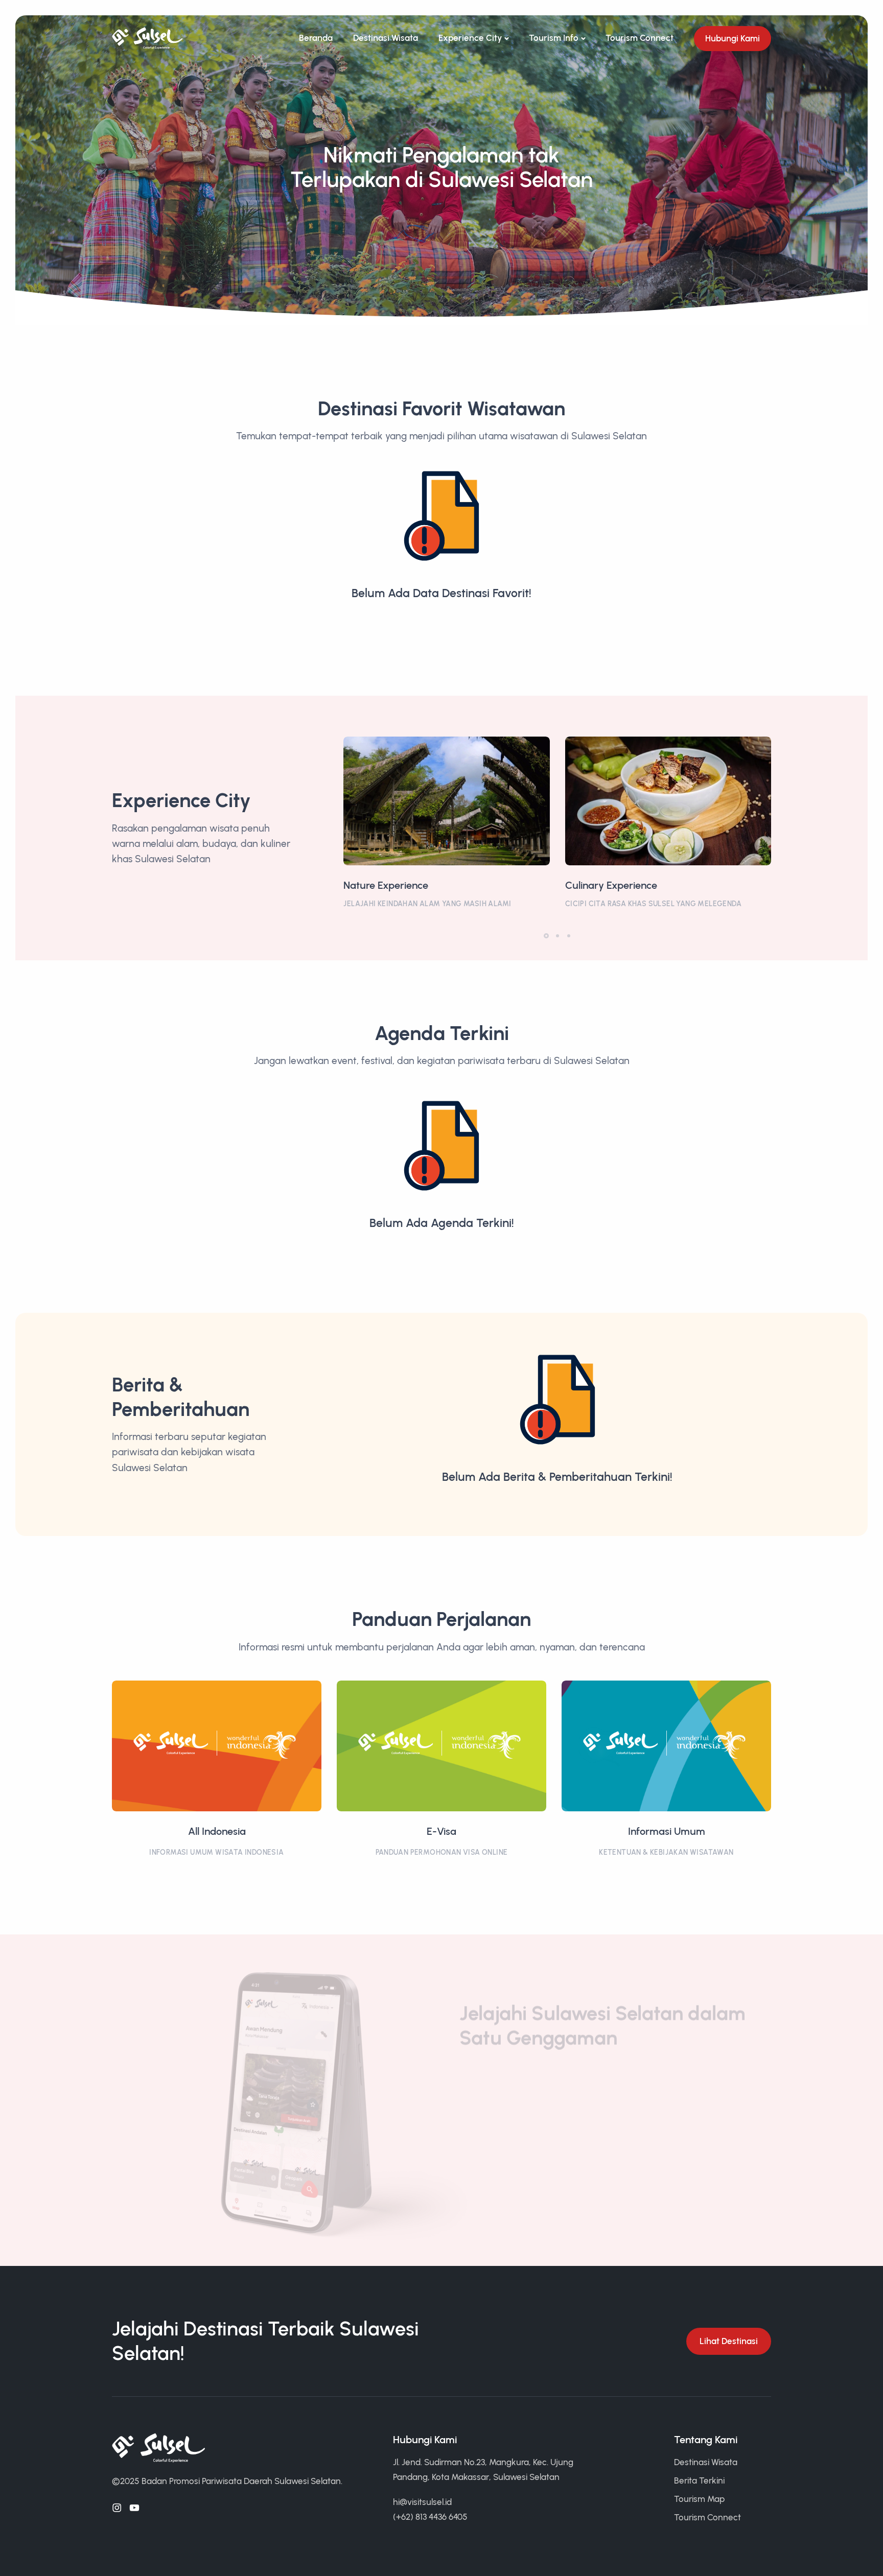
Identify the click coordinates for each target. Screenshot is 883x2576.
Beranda (316, 38)
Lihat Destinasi (729, 2341)
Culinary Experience (611, 885)
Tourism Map (699, 2499)
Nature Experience (386, 885)
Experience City (470, 38)
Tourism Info (554, 38)
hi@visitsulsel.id (422, 2502)
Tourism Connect (640, 38)
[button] (546, 936)
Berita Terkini (699, 2480)
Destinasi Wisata (386, 38)
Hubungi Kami (733, 38)
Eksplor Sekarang (507, 2150)
